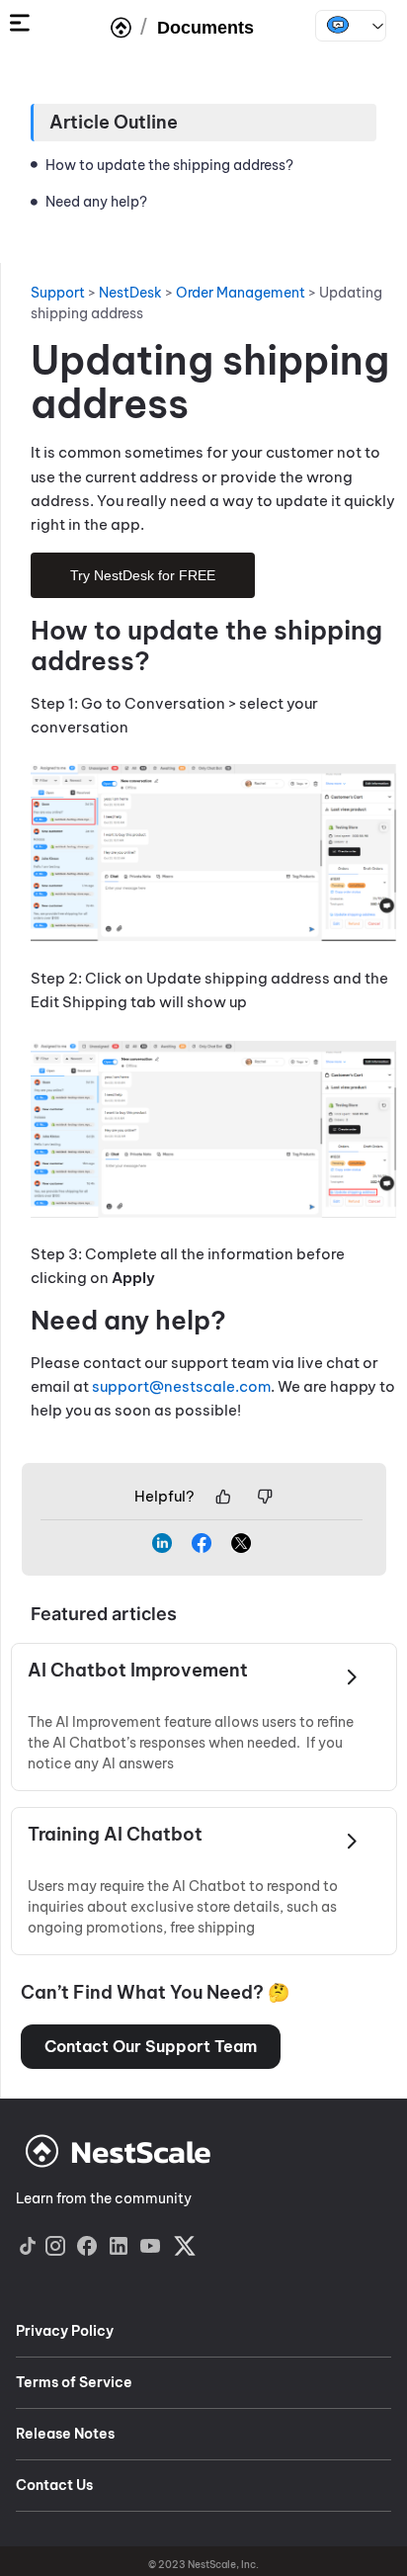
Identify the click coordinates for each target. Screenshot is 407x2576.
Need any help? (96, 202)
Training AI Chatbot (115, 1835)
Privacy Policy (65, 2331)
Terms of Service (74, 2382)
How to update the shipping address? (169, 165)
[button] (151, 2047)
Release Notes (65, 2434)
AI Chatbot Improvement (138, 1671)
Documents (205, 28)
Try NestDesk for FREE (143, 575)
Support (58, 293)
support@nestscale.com (181, 1386)
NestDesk (351, 26)
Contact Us (54, 2485)
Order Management (241, 293)
